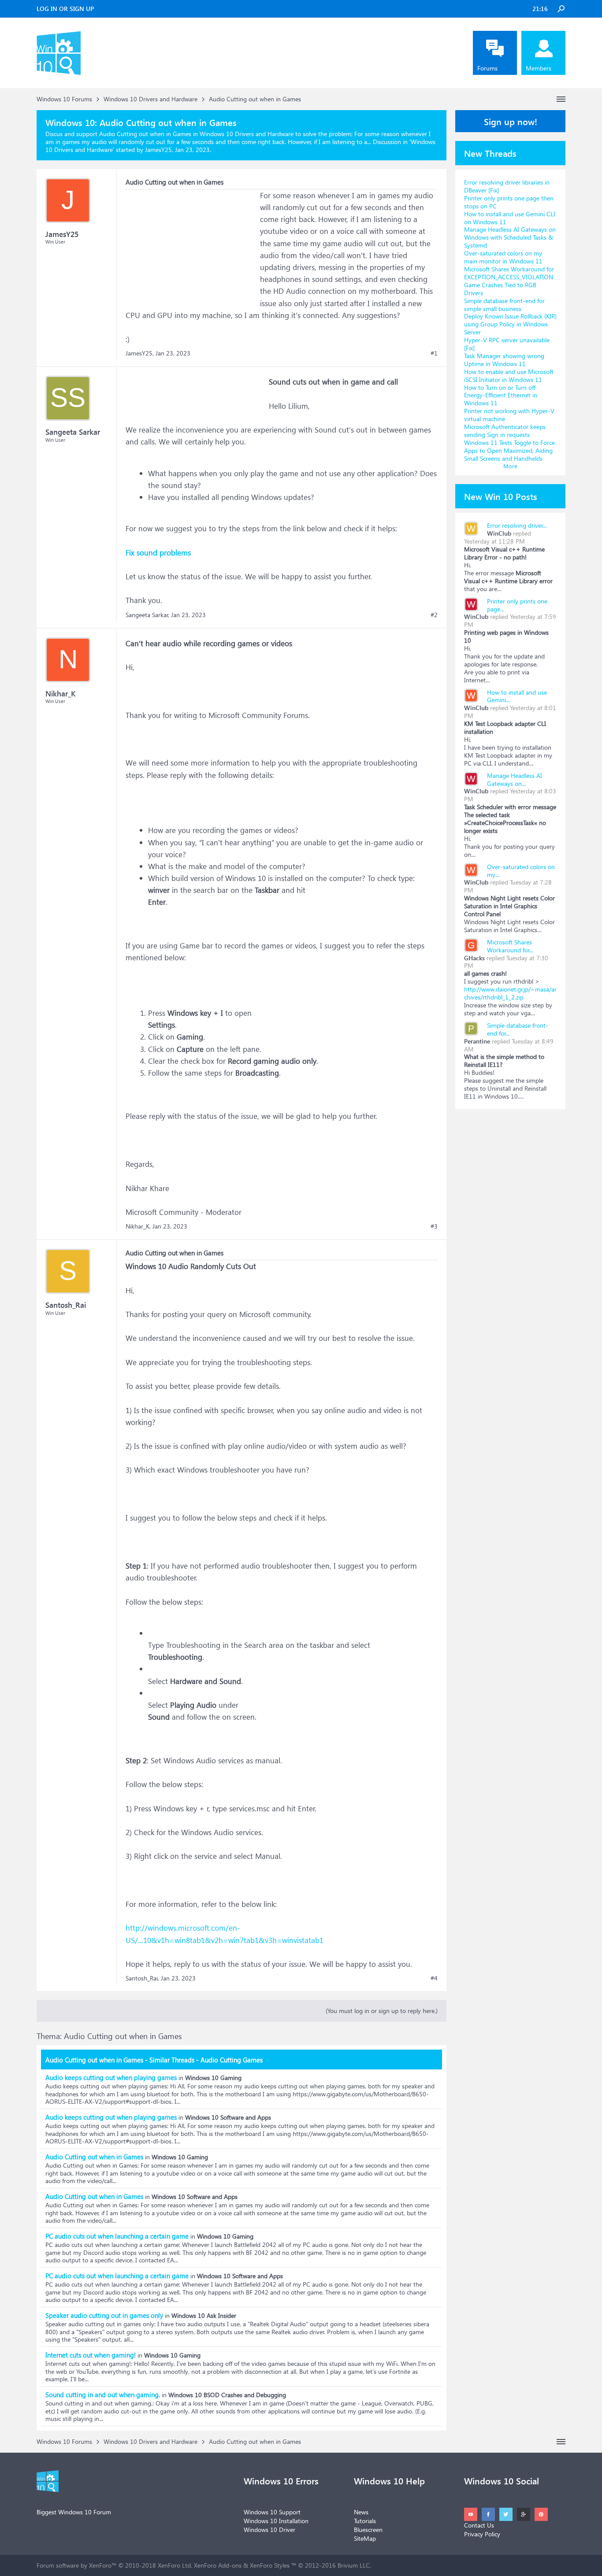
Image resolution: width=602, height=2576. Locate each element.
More (510, 466)
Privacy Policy (482, 2534)
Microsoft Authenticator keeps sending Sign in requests (505, 431)
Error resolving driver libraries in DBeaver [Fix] (507, 186)
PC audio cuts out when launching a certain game (117, 2236)
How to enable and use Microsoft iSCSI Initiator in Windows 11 (509, 376)
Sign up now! (511, 121)
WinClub (499, 533)
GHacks (474, 958)
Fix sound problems (158, 553)
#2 (434, 615)
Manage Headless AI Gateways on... (515, 779)
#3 (434, 1226)
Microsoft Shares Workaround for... (510, 946)
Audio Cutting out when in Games (94, 2157)
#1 (434, 353)
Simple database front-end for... (518, 1029)
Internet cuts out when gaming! (91, 2355)
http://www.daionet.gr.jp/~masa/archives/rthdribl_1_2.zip (510, 993)
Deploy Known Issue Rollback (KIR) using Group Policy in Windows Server (510, 324)
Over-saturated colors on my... (521, 871)
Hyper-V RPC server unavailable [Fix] (507, 344)
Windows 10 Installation (276, 2521)
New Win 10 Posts (501, 496)
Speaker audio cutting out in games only (104, 2315)
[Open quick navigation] (561, 99)
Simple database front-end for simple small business (504, 305)
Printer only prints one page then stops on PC (509, 202)
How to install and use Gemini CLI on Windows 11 (510, 218)
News (361, 2512)
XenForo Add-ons (218, 2565)
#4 (434, 1978)
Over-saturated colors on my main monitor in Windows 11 (503, 257)
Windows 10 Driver (269, 2530)
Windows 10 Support (272, 2512)
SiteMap (365, 2538)
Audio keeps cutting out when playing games (111, 2077)
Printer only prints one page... (517, 605)
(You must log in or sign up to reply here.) (382, 2011)
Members (539, 68)
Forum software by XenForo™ (114, 2565)
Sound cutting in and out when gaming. (103, 2395)
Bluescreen (368, 2530)
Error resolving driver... (517, 525)
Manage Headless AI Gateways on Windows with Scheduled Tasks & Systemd (510, 237)
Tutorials (365, 2521)
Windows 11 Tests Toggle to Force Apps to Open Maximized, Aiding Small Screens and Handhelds (509, 450)
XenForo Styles (270, 2565)
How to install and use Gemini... (517, 696)
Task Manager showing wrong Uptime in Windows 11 (504, 360)
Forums (487, 68)
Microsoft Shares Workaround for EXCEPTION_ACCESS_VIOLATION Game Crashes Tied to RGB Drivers (509, 281)
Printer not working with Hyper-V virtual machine (509, 415)
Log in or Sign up (65, 9)
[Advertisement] (192, 244)
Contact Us (479, 2525)
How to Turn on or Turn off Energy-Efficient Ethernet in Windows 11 (501, 395)
